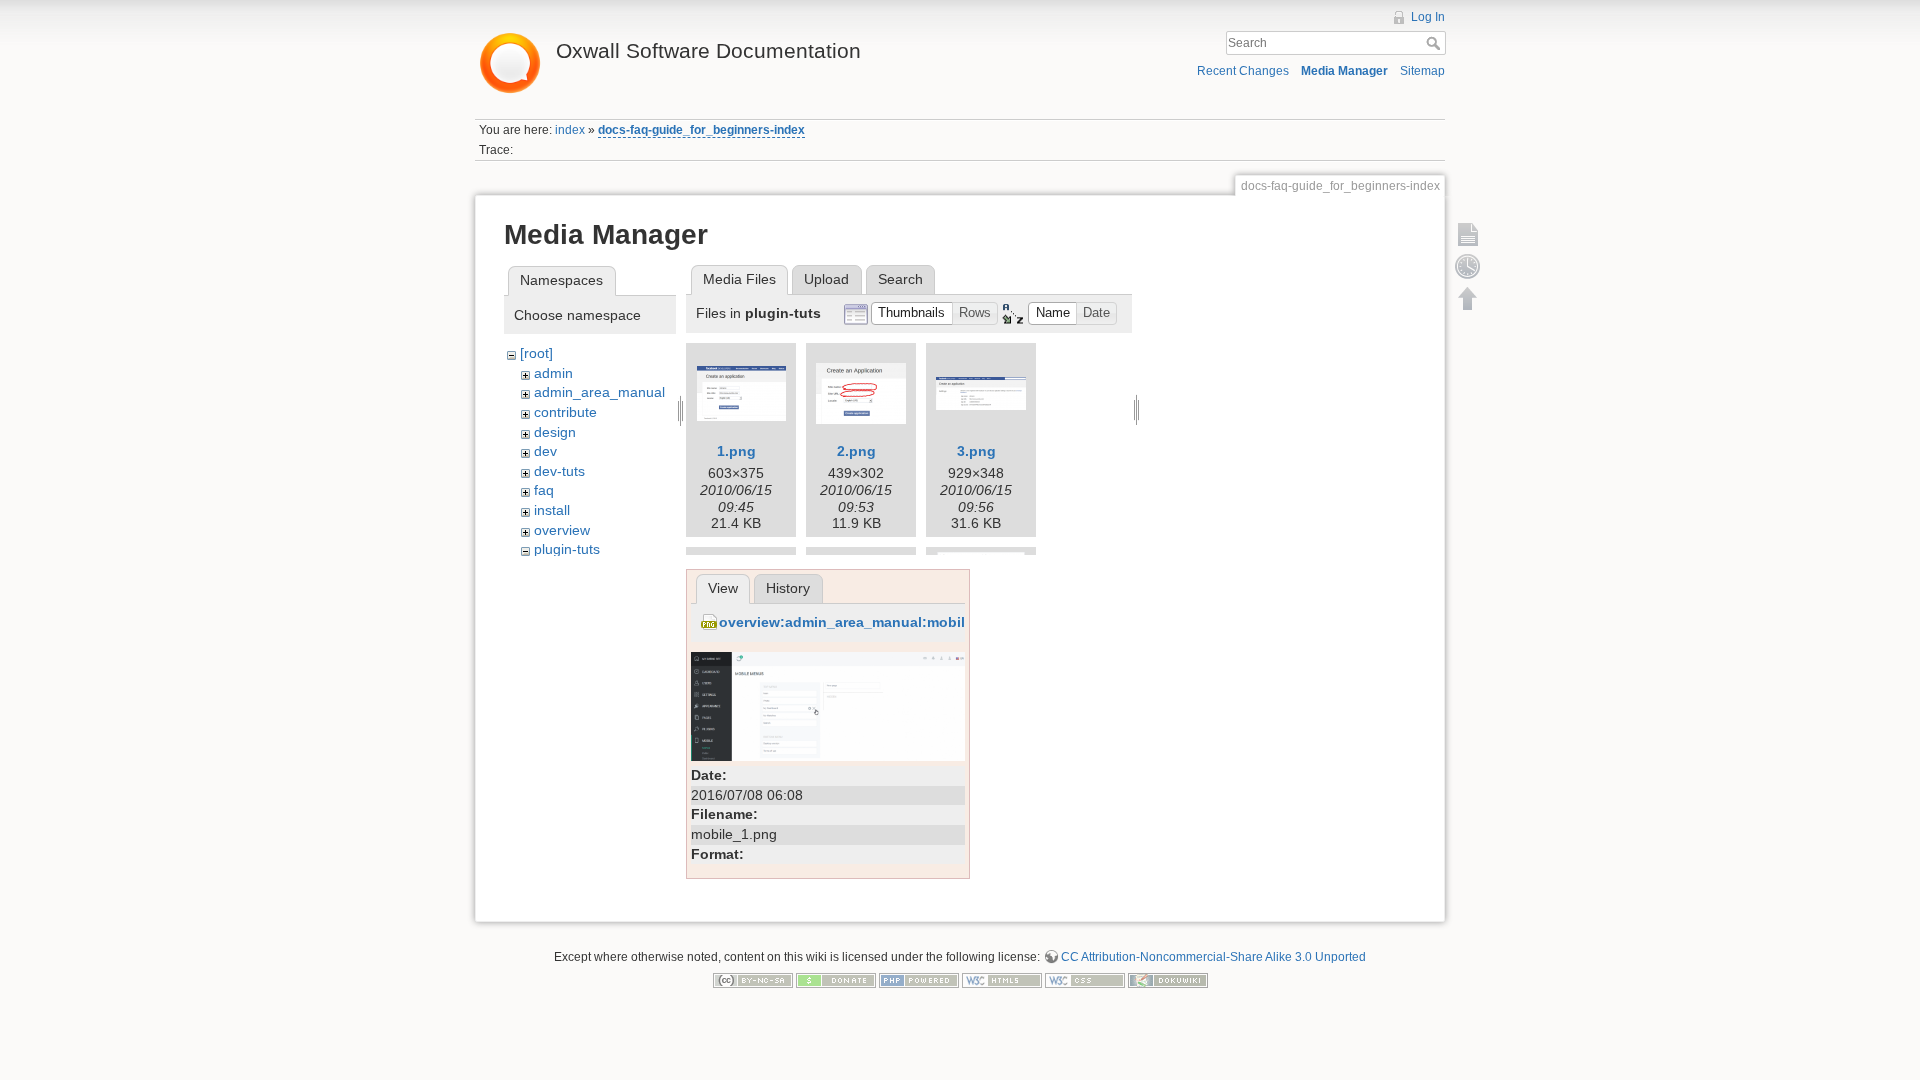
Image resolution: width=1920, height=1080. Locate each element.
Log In (1428, 17)
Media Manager (1344, 71)
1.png (736, 451)
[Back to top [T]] (1468, 298)
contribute (565, 412)
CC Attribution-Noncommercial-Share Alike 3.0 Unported (1213, 957)
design (555, 432)
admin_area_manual (599, 392)
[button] (912, 313)
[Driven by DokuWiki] (1168, 980)
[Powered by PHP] (919, 980)
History (788, 588)
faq (544, 490)
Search (1435, 43)
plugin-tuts (567, 549)
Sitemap (1422, 71)
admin (553, 373)
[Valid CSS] (1085, 980)
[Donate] (836, 980)
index (570, 130)
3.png (976, 451)
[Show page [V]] (1468, 234)
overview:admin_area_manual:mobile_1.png (869, 622)
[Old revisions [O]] (1468, 266)
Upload (826, 279)
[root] (536, 353)
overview (562, 530)
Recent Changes (1243, 71)
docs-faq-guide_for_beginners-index (701, 130)
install (552, 510)
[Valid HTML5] (1002, 980)
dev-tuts (559, 471)
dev (545, 451)
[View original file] (828, 705)
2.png (856, 451)
